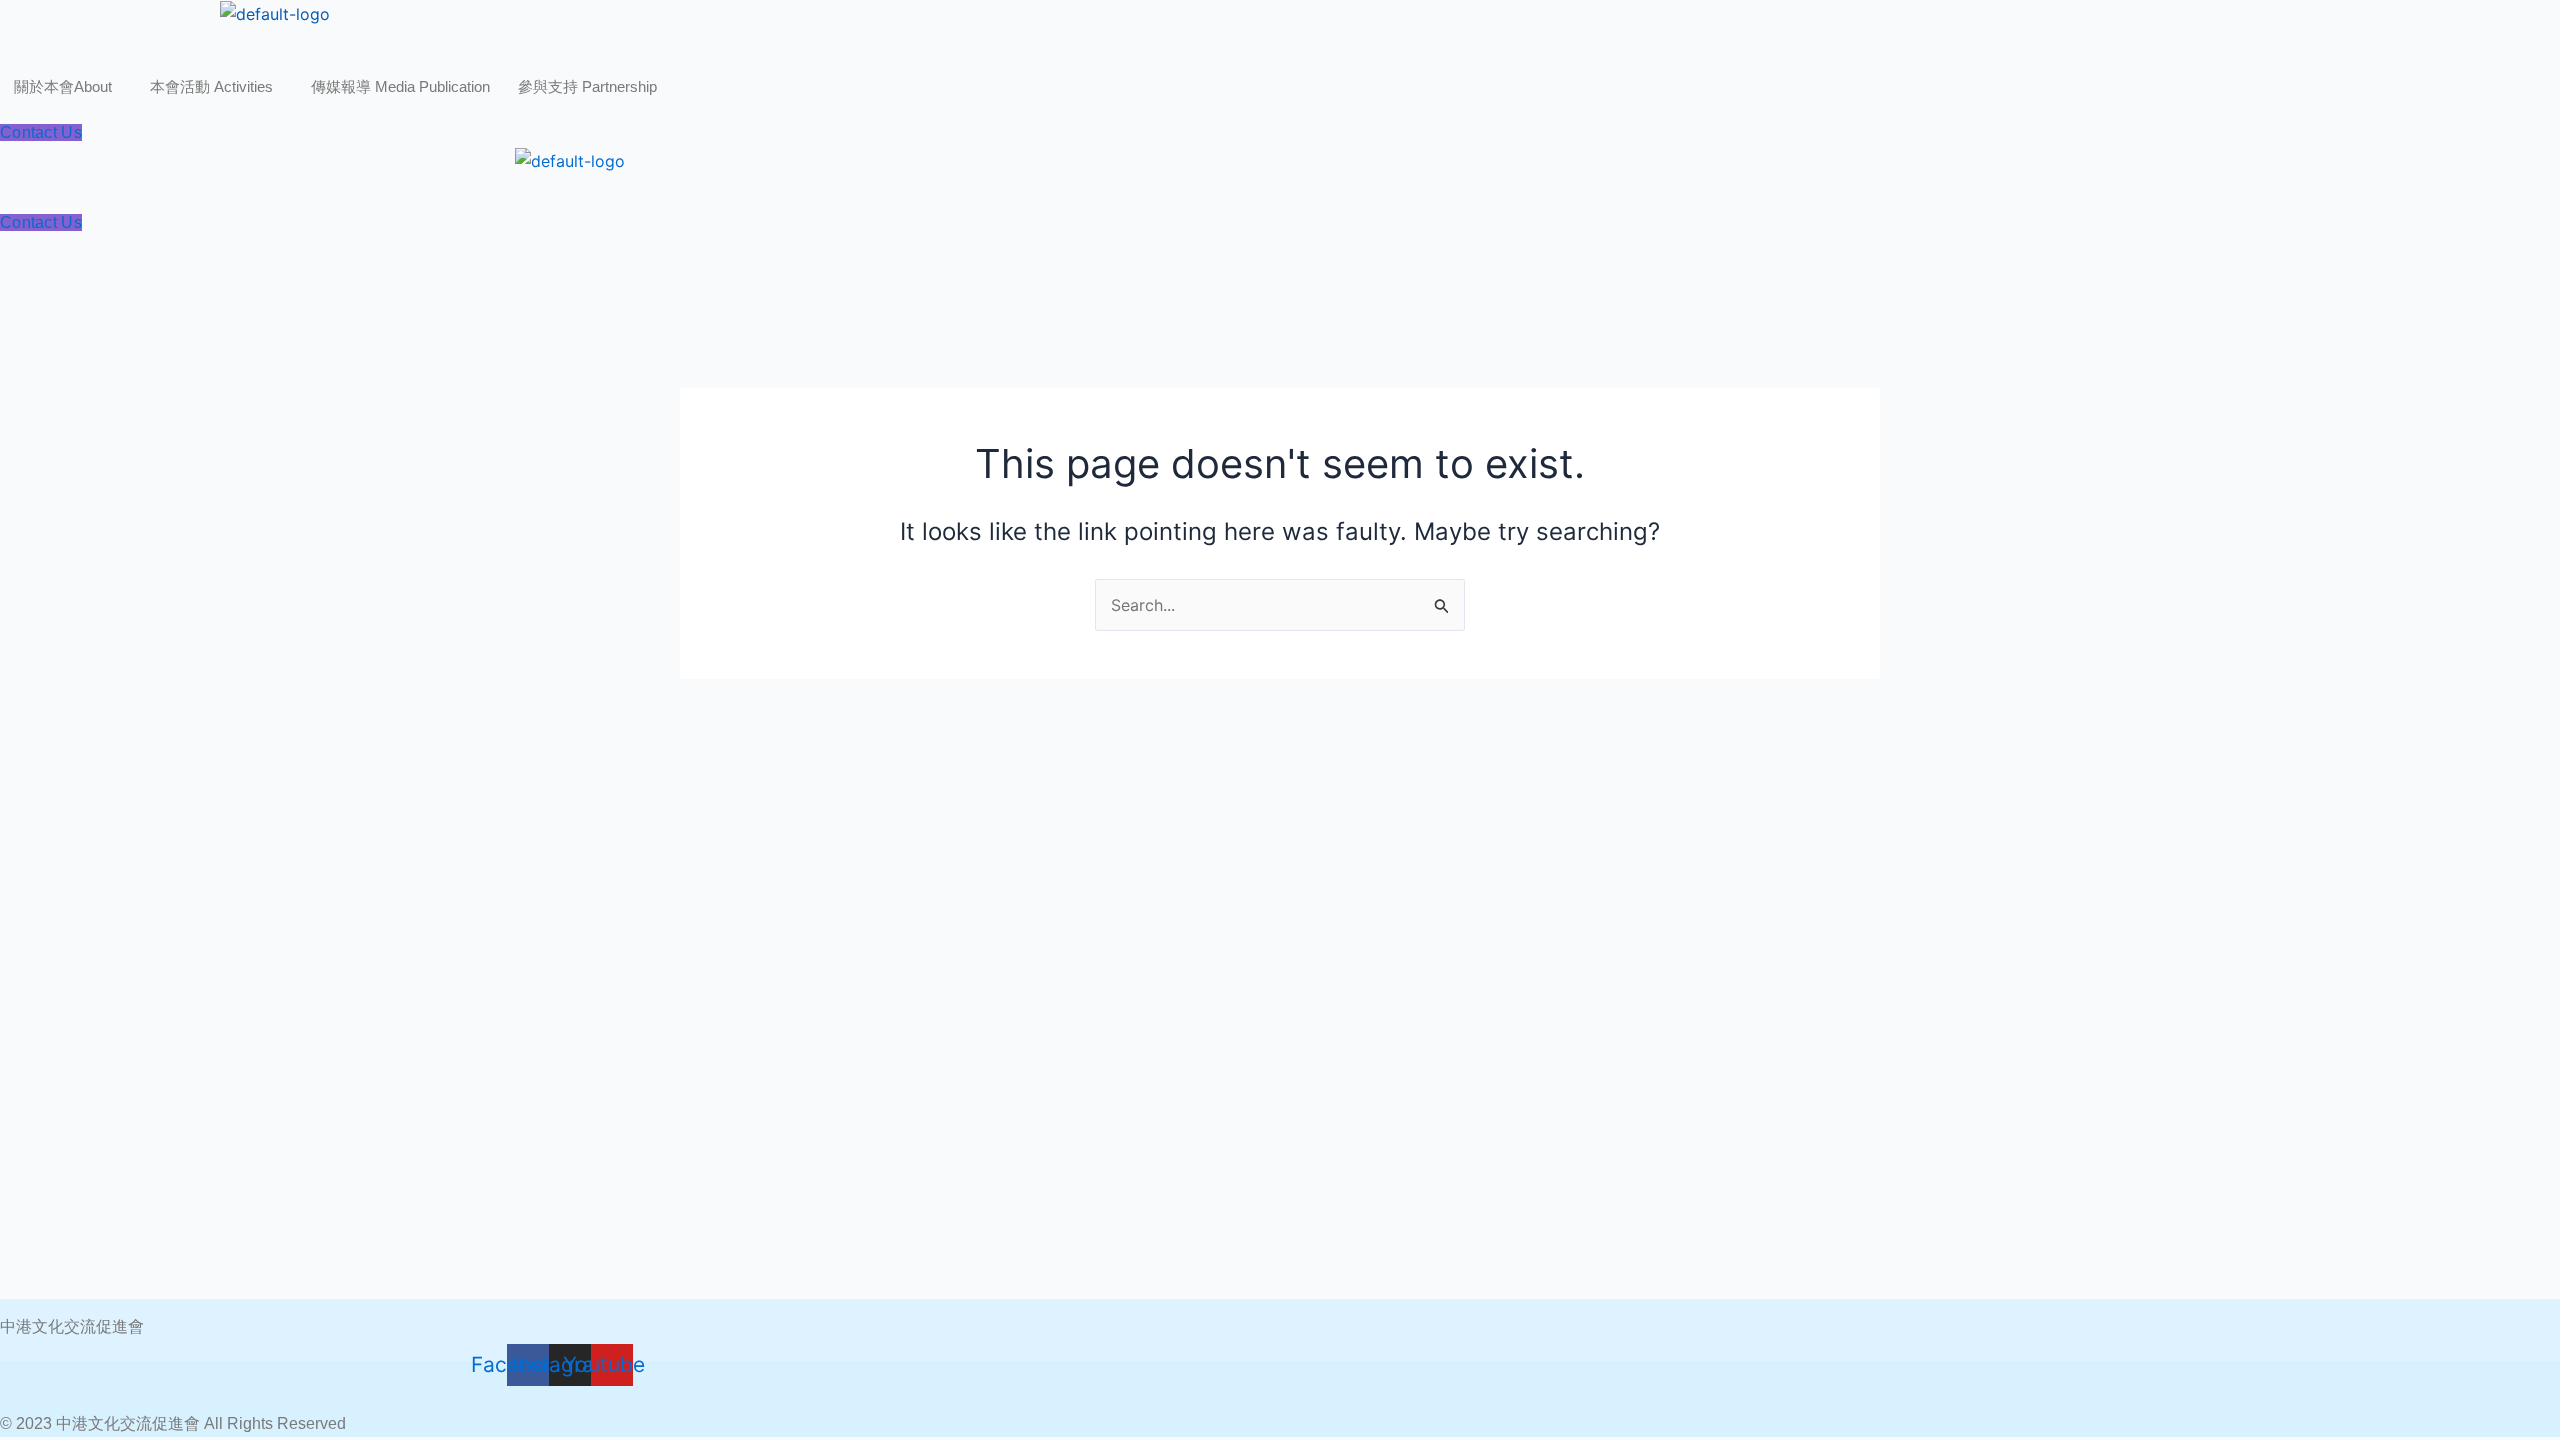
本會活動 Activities (211, 86)
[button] (68, 86)
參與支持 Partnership (587, 86)
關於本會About (63, 86)
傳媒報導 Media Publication (400, 86)
